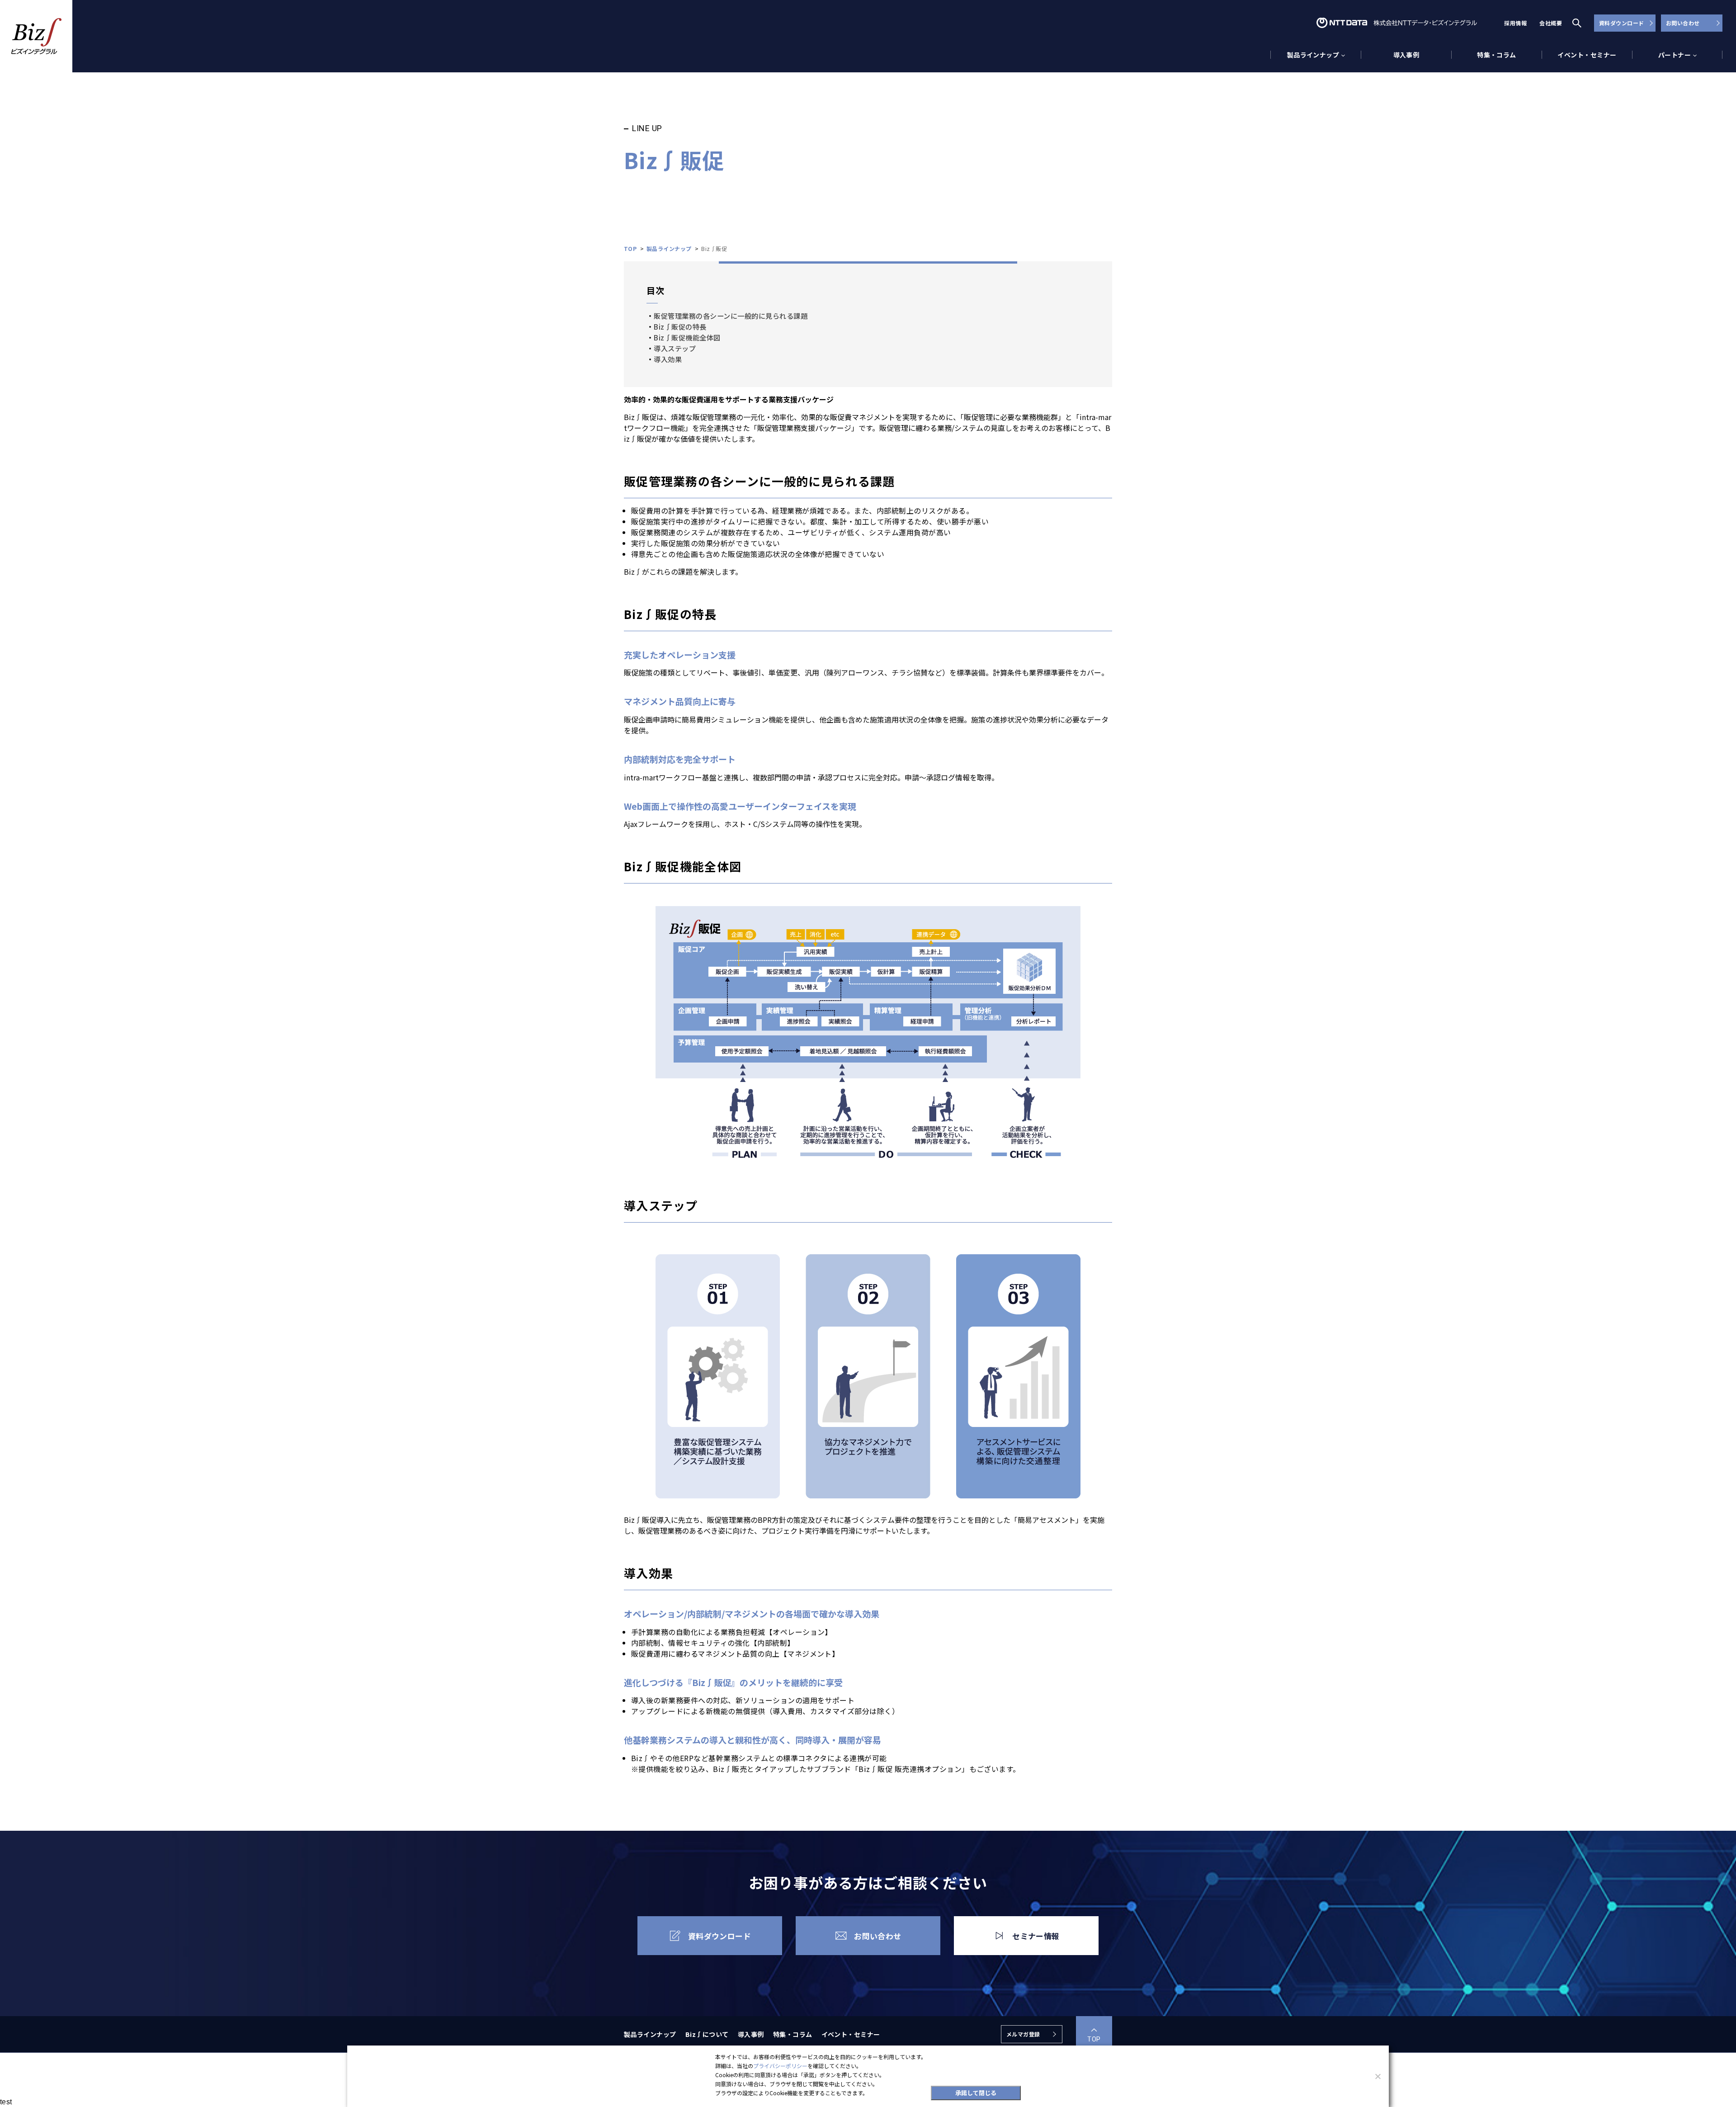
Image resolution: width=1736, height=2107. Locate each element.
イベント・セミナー (1587, 55)
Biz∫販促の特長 (680, 326)
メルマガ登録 (1023, 2034)
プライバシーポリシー (780, 2066)
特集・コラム (1497, 55)
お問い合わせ (1683, 23)
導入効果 (668, 359)
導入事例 (1406, 55)
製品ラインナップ (650, 2034)
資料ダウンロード (1622, 23)
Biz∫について (707, 2034)
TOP (1094, 2039)
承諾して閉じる (976, 2093)
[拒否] (1377, 2076)
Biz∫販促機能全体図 (687, 337)
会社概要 (1551, 23)
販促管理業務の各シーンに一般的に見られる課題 (731, 316)
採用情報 (1515, 23)
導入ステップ (675, 348)
